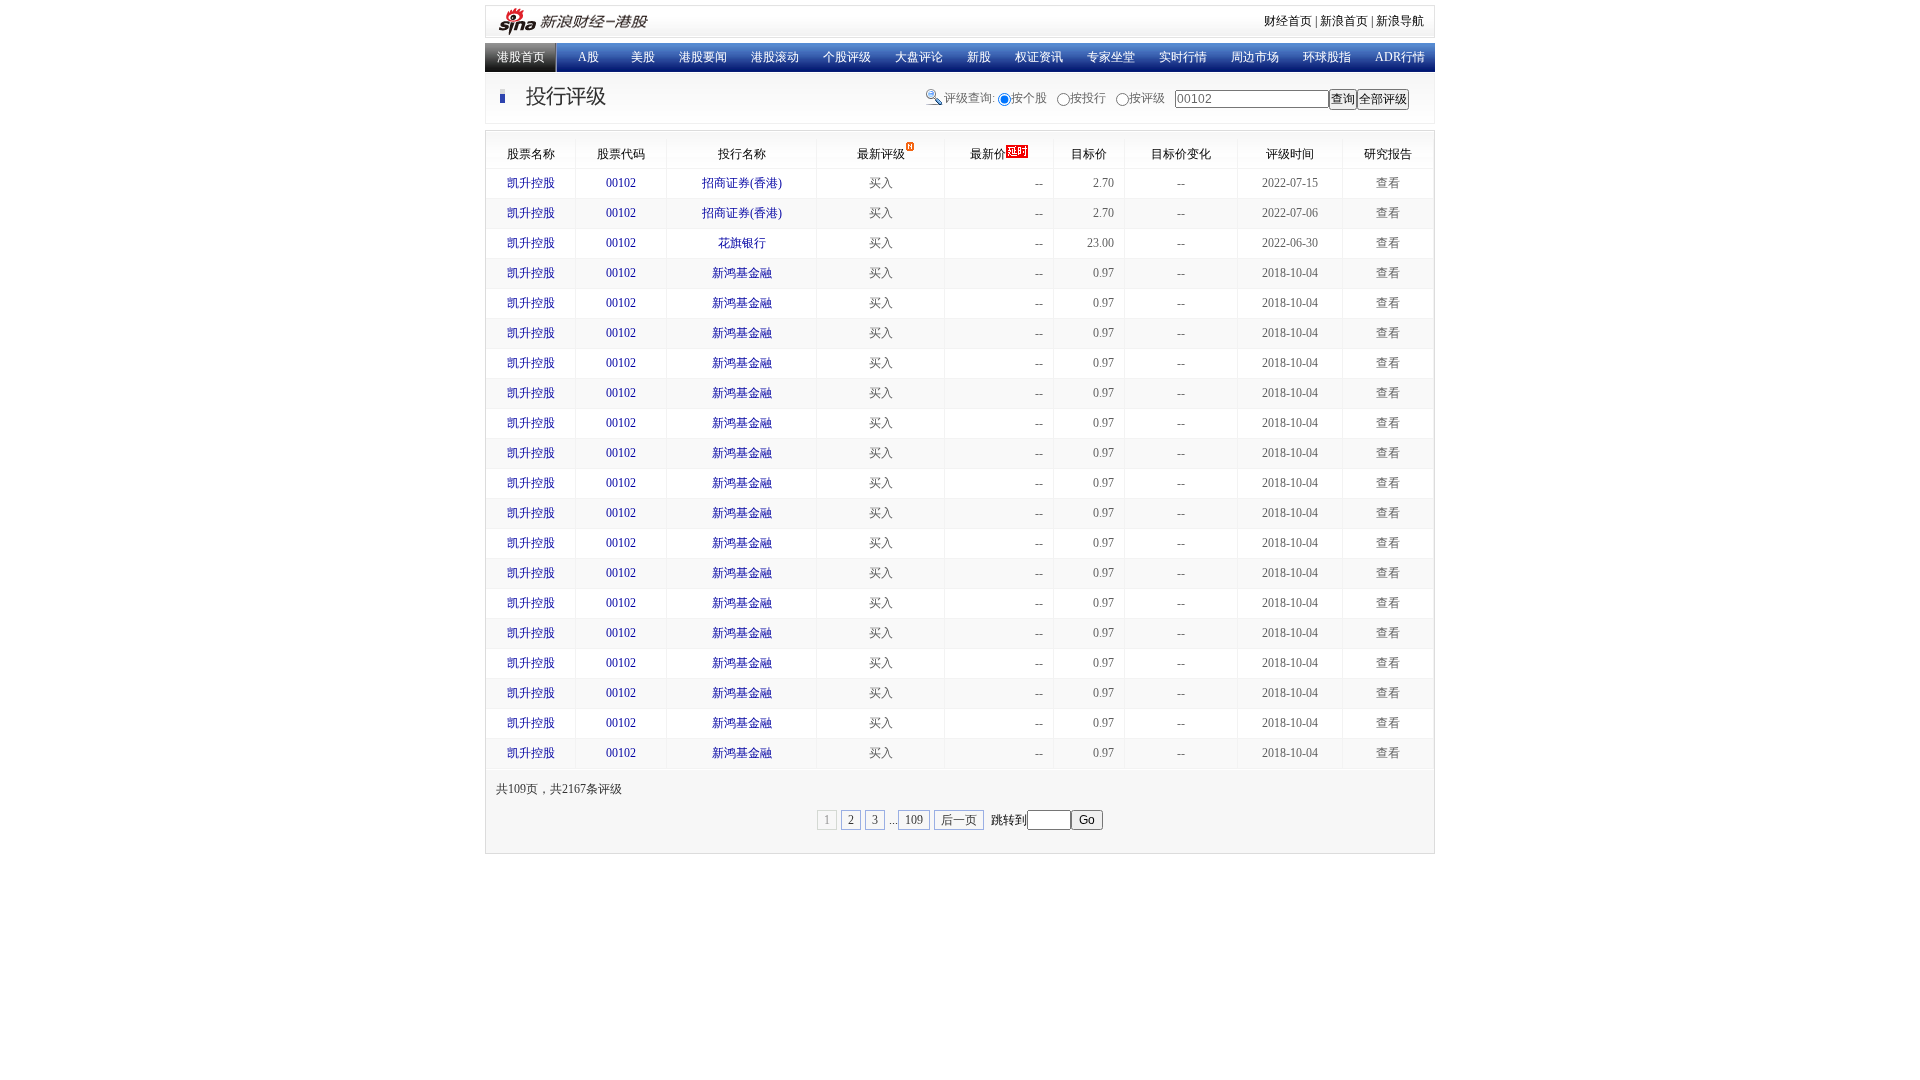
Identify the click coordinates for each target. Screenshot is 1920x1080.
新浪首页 (1344, 21)
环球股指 (1327, 57)
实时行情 (1183, 57)
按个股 (1029, 98)
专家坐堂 (1111, 57)
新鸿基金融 (742, 273)
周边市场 (1255, 57)
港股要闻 (703, 57)
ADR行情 (1400, 57)
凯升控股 (531, 183)
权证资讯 (1039, 57)
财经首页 (1288, 21)
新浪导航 (1400, 21)
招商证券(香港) (742, 183)
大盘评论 (919, 57)
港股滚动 (775, 57)
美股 (643, 57)
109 (914, 820)
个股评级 (847, 57)
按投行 (1088, 98)
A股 (588, 57)
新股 (979, 57)
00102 (621, 183)
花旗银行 (742, 243)
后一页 (959, 820)
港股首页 (521, 57)
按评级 (1147, 98)
